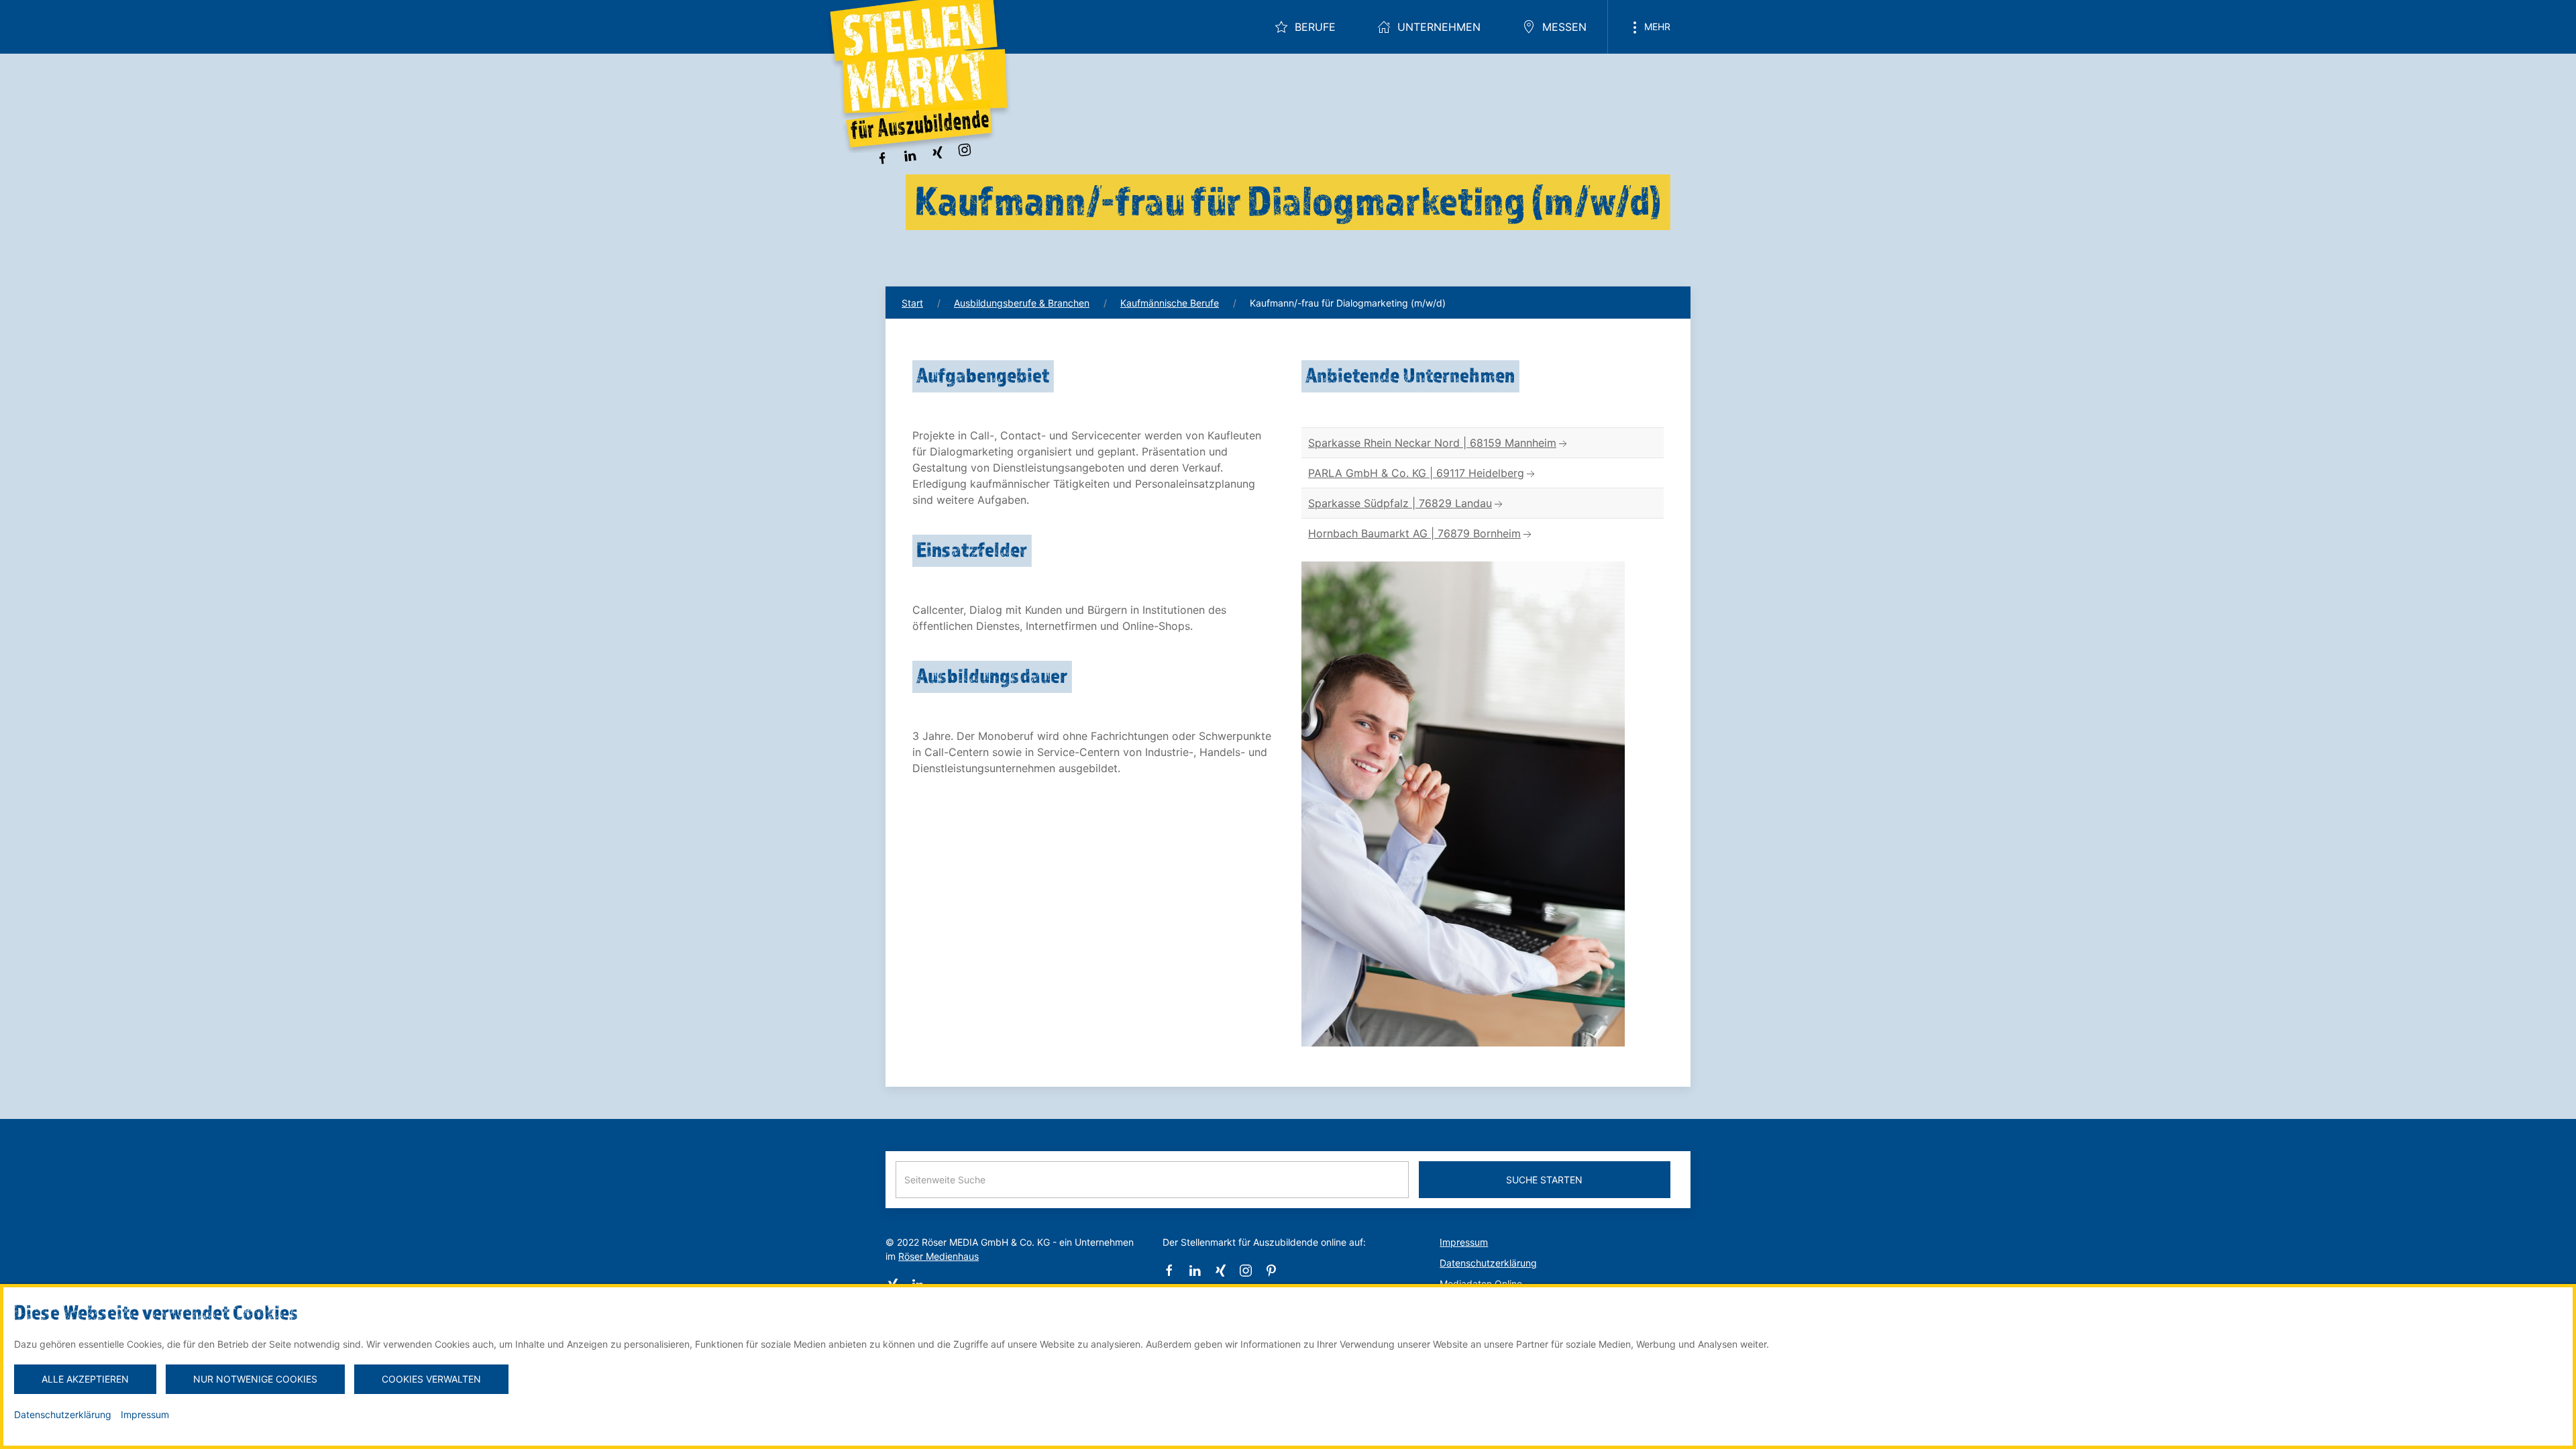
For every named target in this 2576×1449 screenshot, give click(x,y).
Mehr (1656, 26)
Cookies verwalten (431, 1379)
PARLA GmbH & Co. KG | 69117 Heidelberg (1416, 473)
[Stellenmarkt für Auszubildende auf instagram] (965, 148)
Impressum (1464, 1242)
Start (912, 303)
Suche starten (1544, 1180)
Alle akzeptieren (85, 1379)
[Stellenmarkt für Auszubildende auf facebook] (882, 157)
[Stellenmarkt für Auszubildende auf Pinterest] (1271, 1270)
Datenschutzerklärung (1488, 1263)
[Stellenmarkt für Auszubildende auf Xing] (937, 152)
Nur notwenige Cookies (255, 1379)
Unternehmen (1439, 27)
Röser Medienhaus (938, 1256)
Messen (1564, 27)
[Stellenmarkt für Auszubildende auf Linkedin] (910, 154)
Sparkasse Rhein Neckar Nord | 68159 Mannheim (1432, 443)
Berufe (1315, 27)
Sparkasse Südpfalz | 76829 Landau (1400, 503)
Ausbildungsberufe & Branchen (1022, 303)
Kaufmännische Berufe (1170, 303)
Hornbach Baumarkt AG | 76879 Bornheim (1414, 533)
